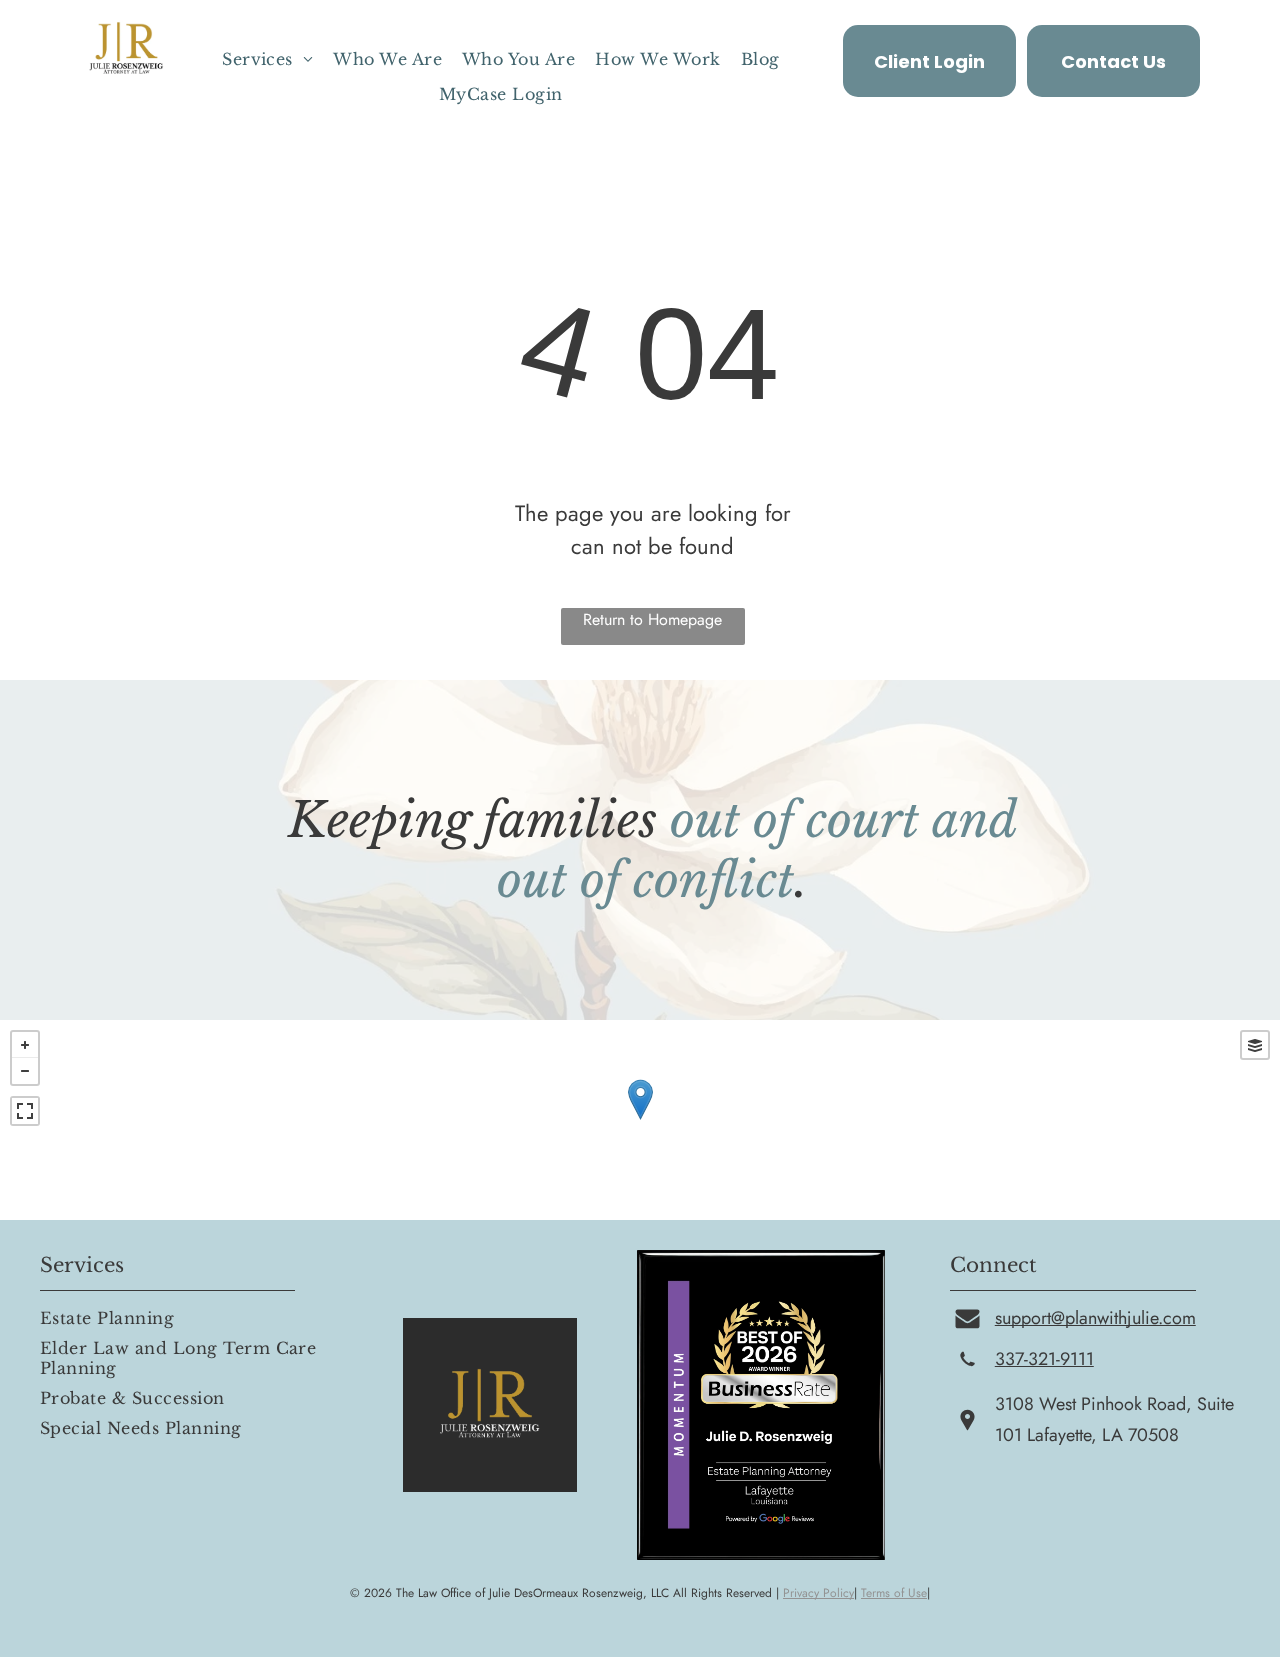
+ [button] (25, 1045)
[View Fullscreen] (25, 1111)
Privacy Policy (818, 1593)
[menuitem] (267, 59)
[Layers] (1255, 1045)
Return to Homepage (652, 619)
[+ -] (640, 1120)
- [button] (25, 1071)
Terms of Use (894, 1593)
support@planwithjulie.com (1095, 1318)
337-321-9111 (1044, 1359)
